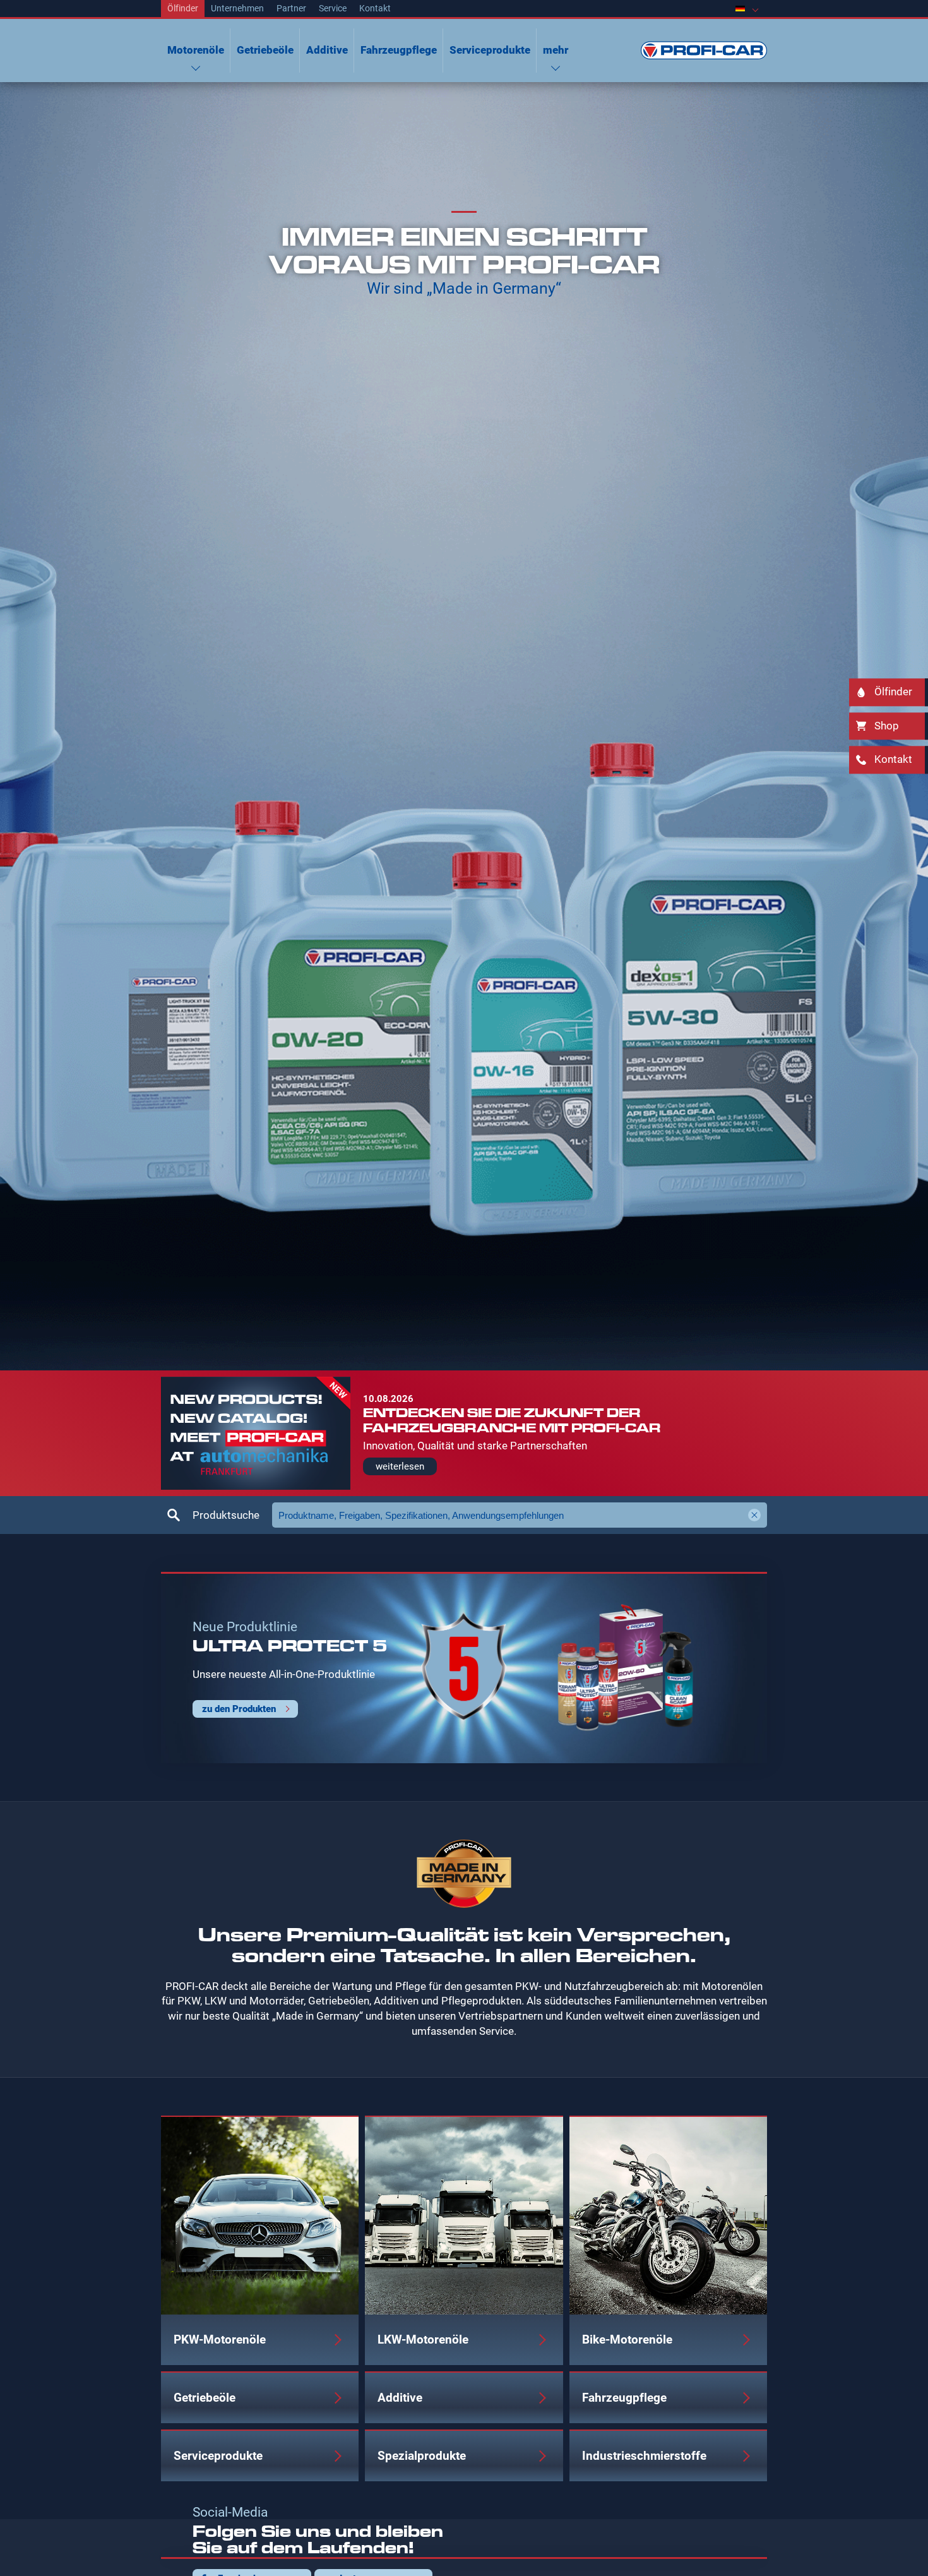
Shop (887, 726)
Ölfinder (183, 8)
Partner (291, 8)
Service (333, 8)
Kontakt (375, 8)
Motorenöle (196, 50)
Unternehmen (237, 8)
